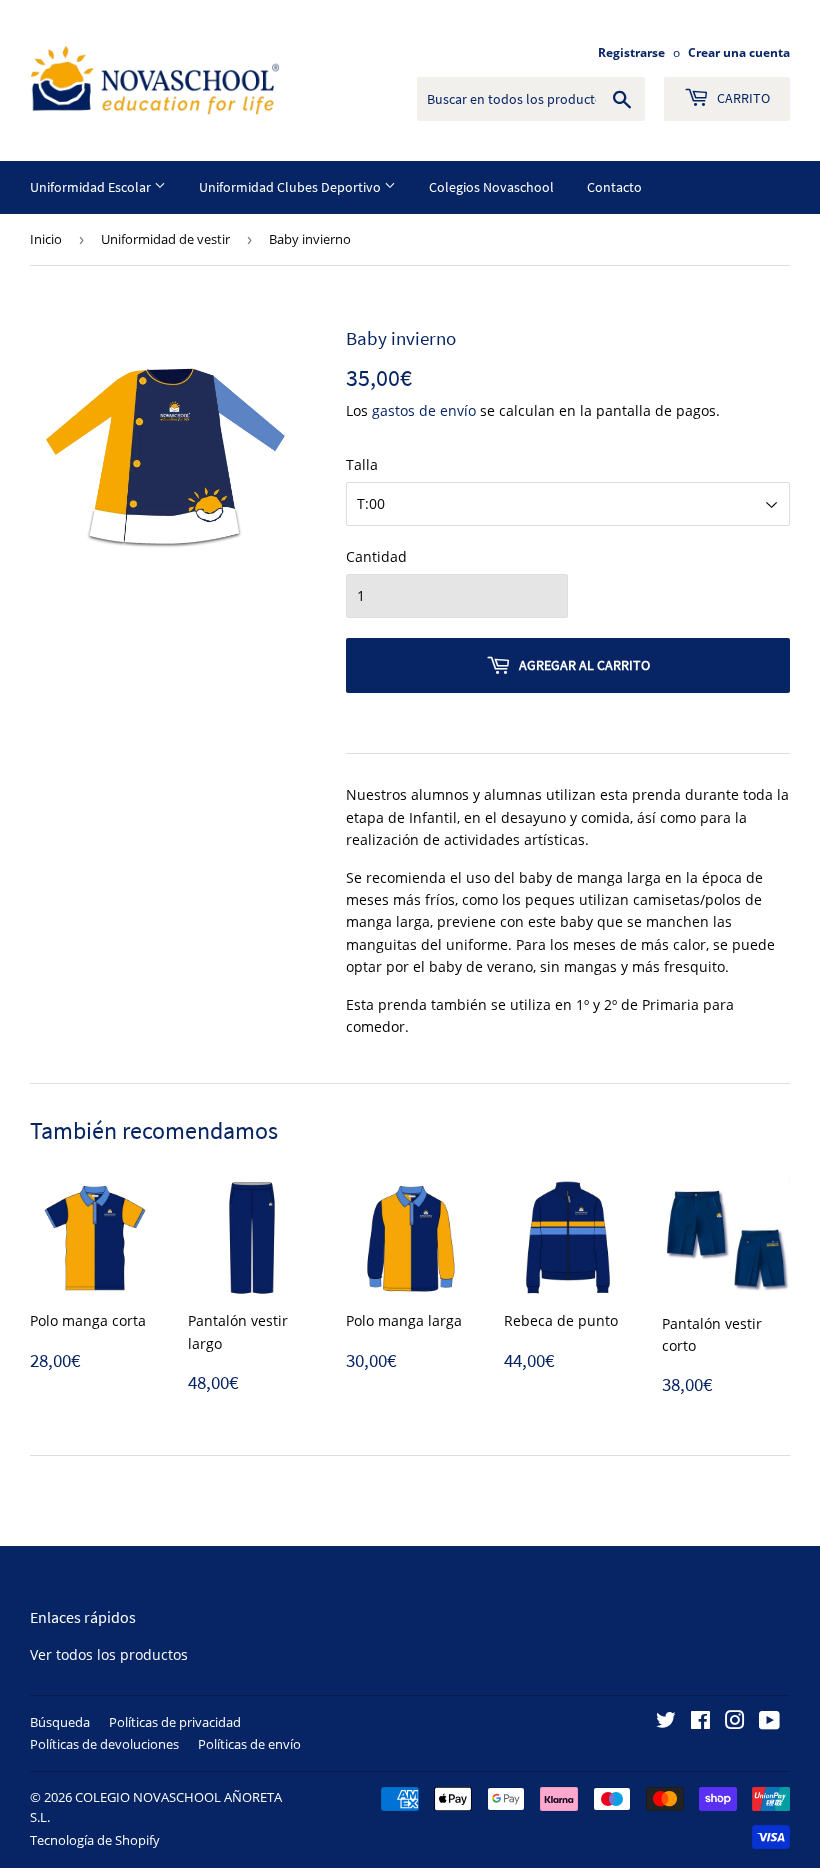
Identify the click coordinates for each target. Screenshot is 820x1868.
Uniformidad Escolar (92, 187)
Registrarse (631, 52)
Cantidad (376, 556)
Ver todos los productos (109, 1654)
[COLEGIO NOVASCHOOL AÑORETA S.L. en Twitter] (666, 1722)
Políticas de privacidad (175, 1722)
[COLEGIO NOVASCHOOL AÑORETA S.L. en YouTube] (769, 1722)
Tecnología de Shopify (95, 1840)
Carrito (742, 98)
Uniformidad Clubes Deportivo (291, 187)
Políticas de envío (249, 1744)
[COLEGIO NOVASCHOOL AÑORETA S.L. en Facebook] (700, 1722)
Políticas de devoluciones (104, 1744)
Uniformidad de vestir (165, 239)
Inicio (46, 239)
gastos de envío (424, 410)
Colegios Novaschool (491, 187)
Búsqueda (60, 1722)
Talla (362, 464)
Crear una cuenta (739, 52)
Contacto (614, 187)
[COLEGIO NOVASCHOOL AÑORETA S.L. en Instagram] (735, 1722)
